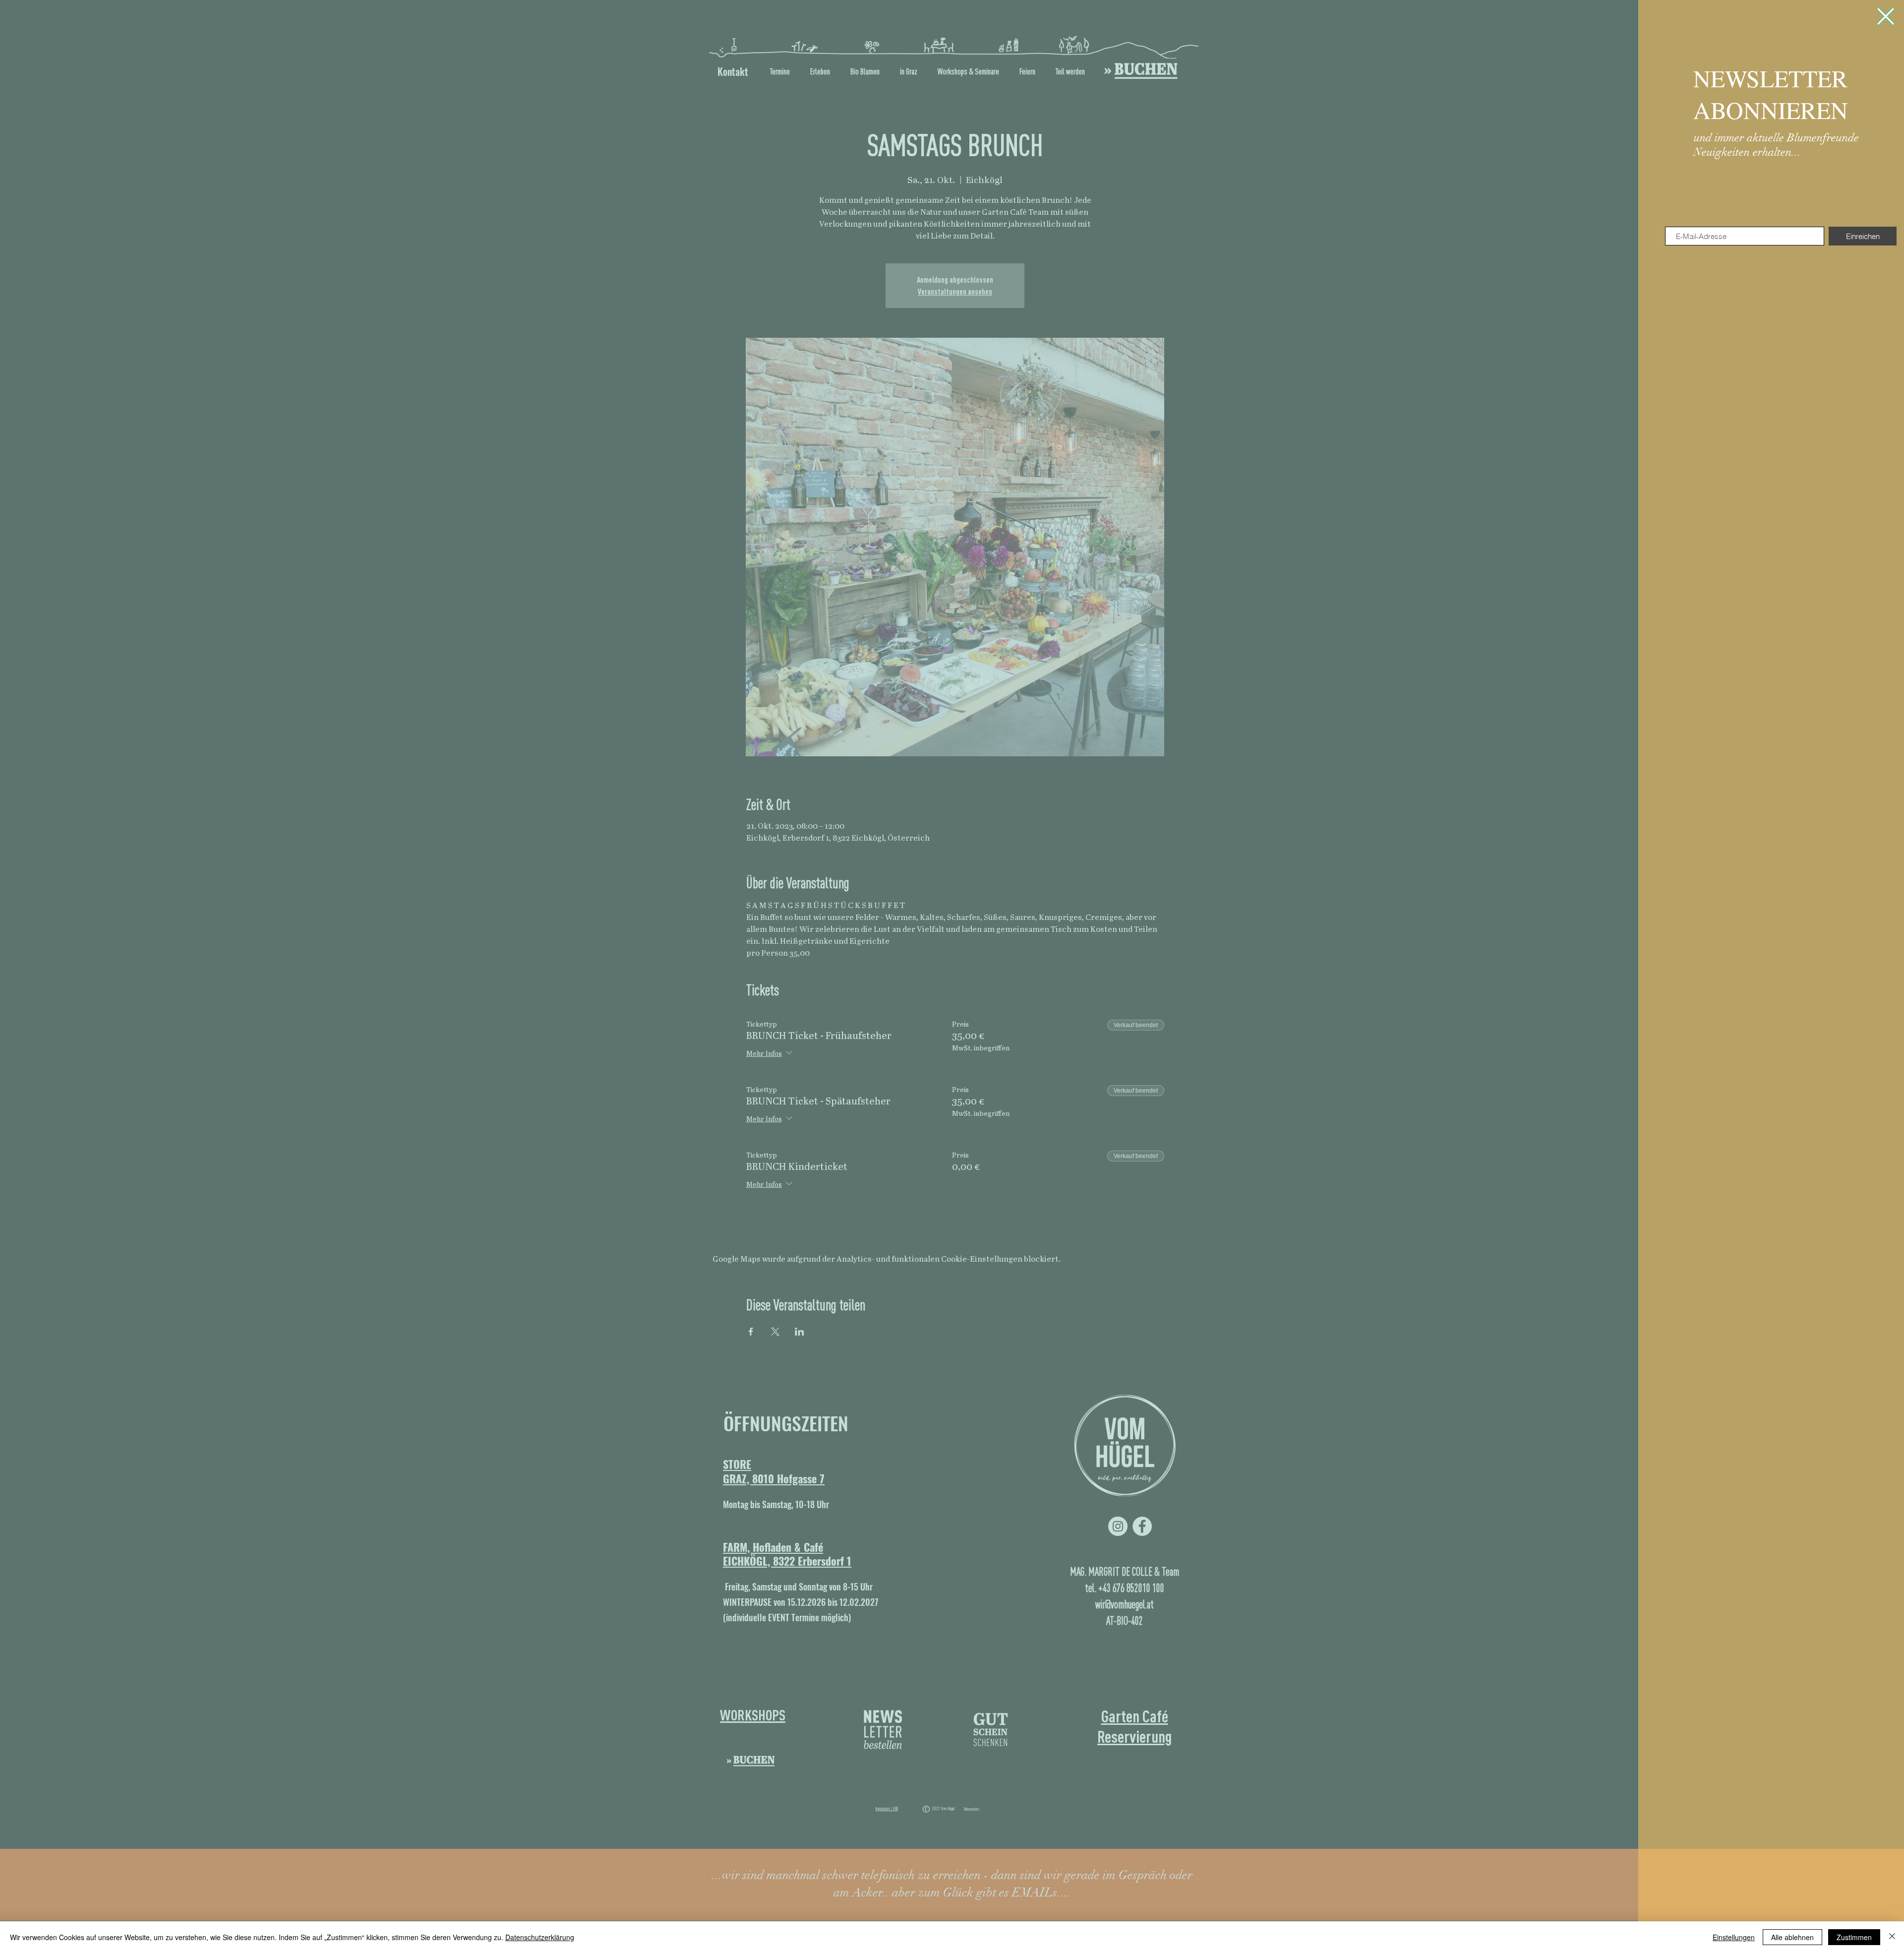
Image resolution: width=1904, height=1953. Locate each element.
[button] (1886, 16)
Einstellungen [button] (1734, 1937)
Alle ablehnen (1792, 1937)
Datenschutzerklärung (540, 1937)
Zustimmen (1854, 1937)
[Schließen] (1892, 1937)
